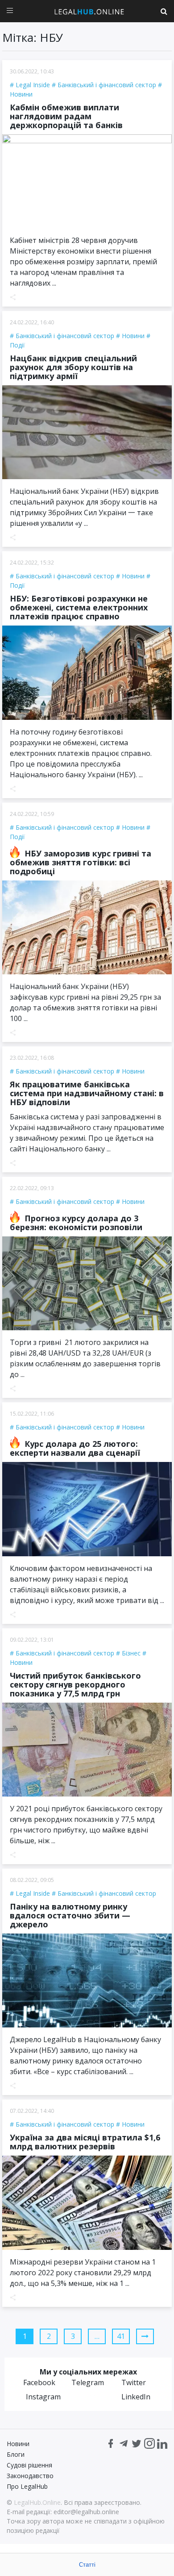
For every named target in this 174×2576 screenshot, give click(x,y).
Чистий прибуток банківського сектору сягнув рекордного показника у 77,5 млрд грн (75, 1684)
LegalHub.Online (37, 2502)
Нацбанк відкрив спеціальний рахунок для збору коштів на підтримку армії (73, 367)
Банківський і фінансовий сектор (107, 85)
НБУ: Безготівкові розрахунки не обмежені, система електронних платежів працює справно (79, 607)
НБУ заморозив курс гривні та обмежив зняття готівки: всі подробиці (81, 862)
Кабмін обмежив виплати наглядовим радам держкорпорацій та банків (66, 116)
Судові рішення (29, 2465)
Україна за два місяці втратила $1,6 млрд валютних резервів (85, 2142)
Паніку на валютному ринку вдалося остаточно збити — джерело (70, 1915)
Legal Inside (33, 85)
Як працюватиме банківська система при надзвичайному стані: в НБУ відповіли (87, 1093)
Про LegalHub (27, 2486)
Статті (87, 2565)
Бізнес (131, 1653)
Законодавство (30, 2476)
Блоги (16, 2454)
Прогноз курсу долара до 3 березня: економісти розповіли (76, 1223)
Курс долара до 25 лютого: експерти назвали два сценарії (75, 1448)
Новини (133, 336)
